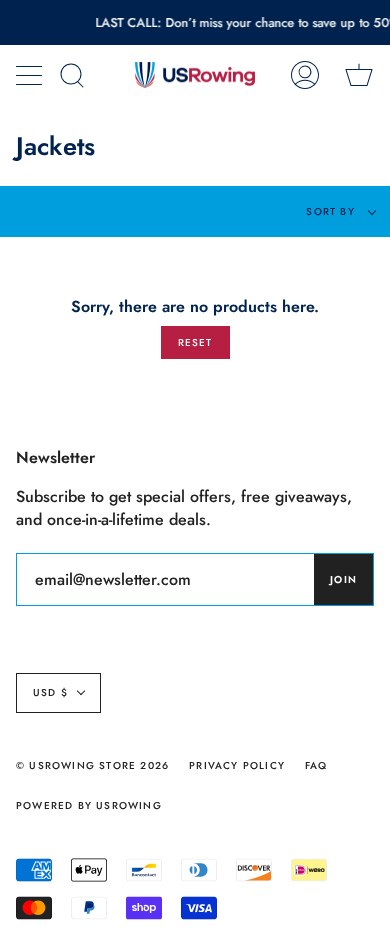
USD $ (50, 692)
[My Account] (305, 75)
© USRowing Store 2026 (92, 765)
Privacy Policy (237, 765)
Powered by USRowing (89, 805)
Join (343, 579)
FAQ (316, 765)
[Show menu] (31, 75)
